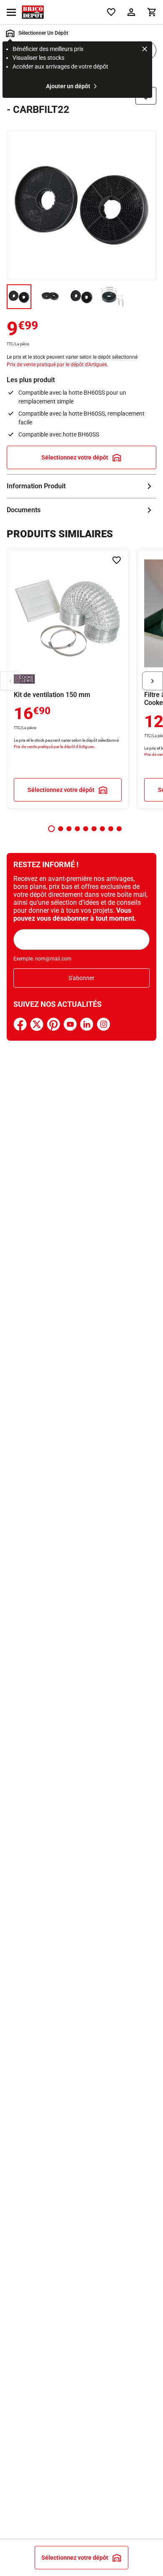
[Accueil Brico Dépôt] (33, 12)
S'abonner (81, 978)
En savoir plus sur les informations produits (81, 486)
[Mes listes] (111, 12)
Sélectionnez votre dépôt (75, 457)
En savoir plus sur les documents (81, 510)
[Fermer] (145, 50)
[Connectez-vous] (131, 12)
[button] (51, 829)
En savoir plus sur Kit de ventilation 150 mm (68, 679)
